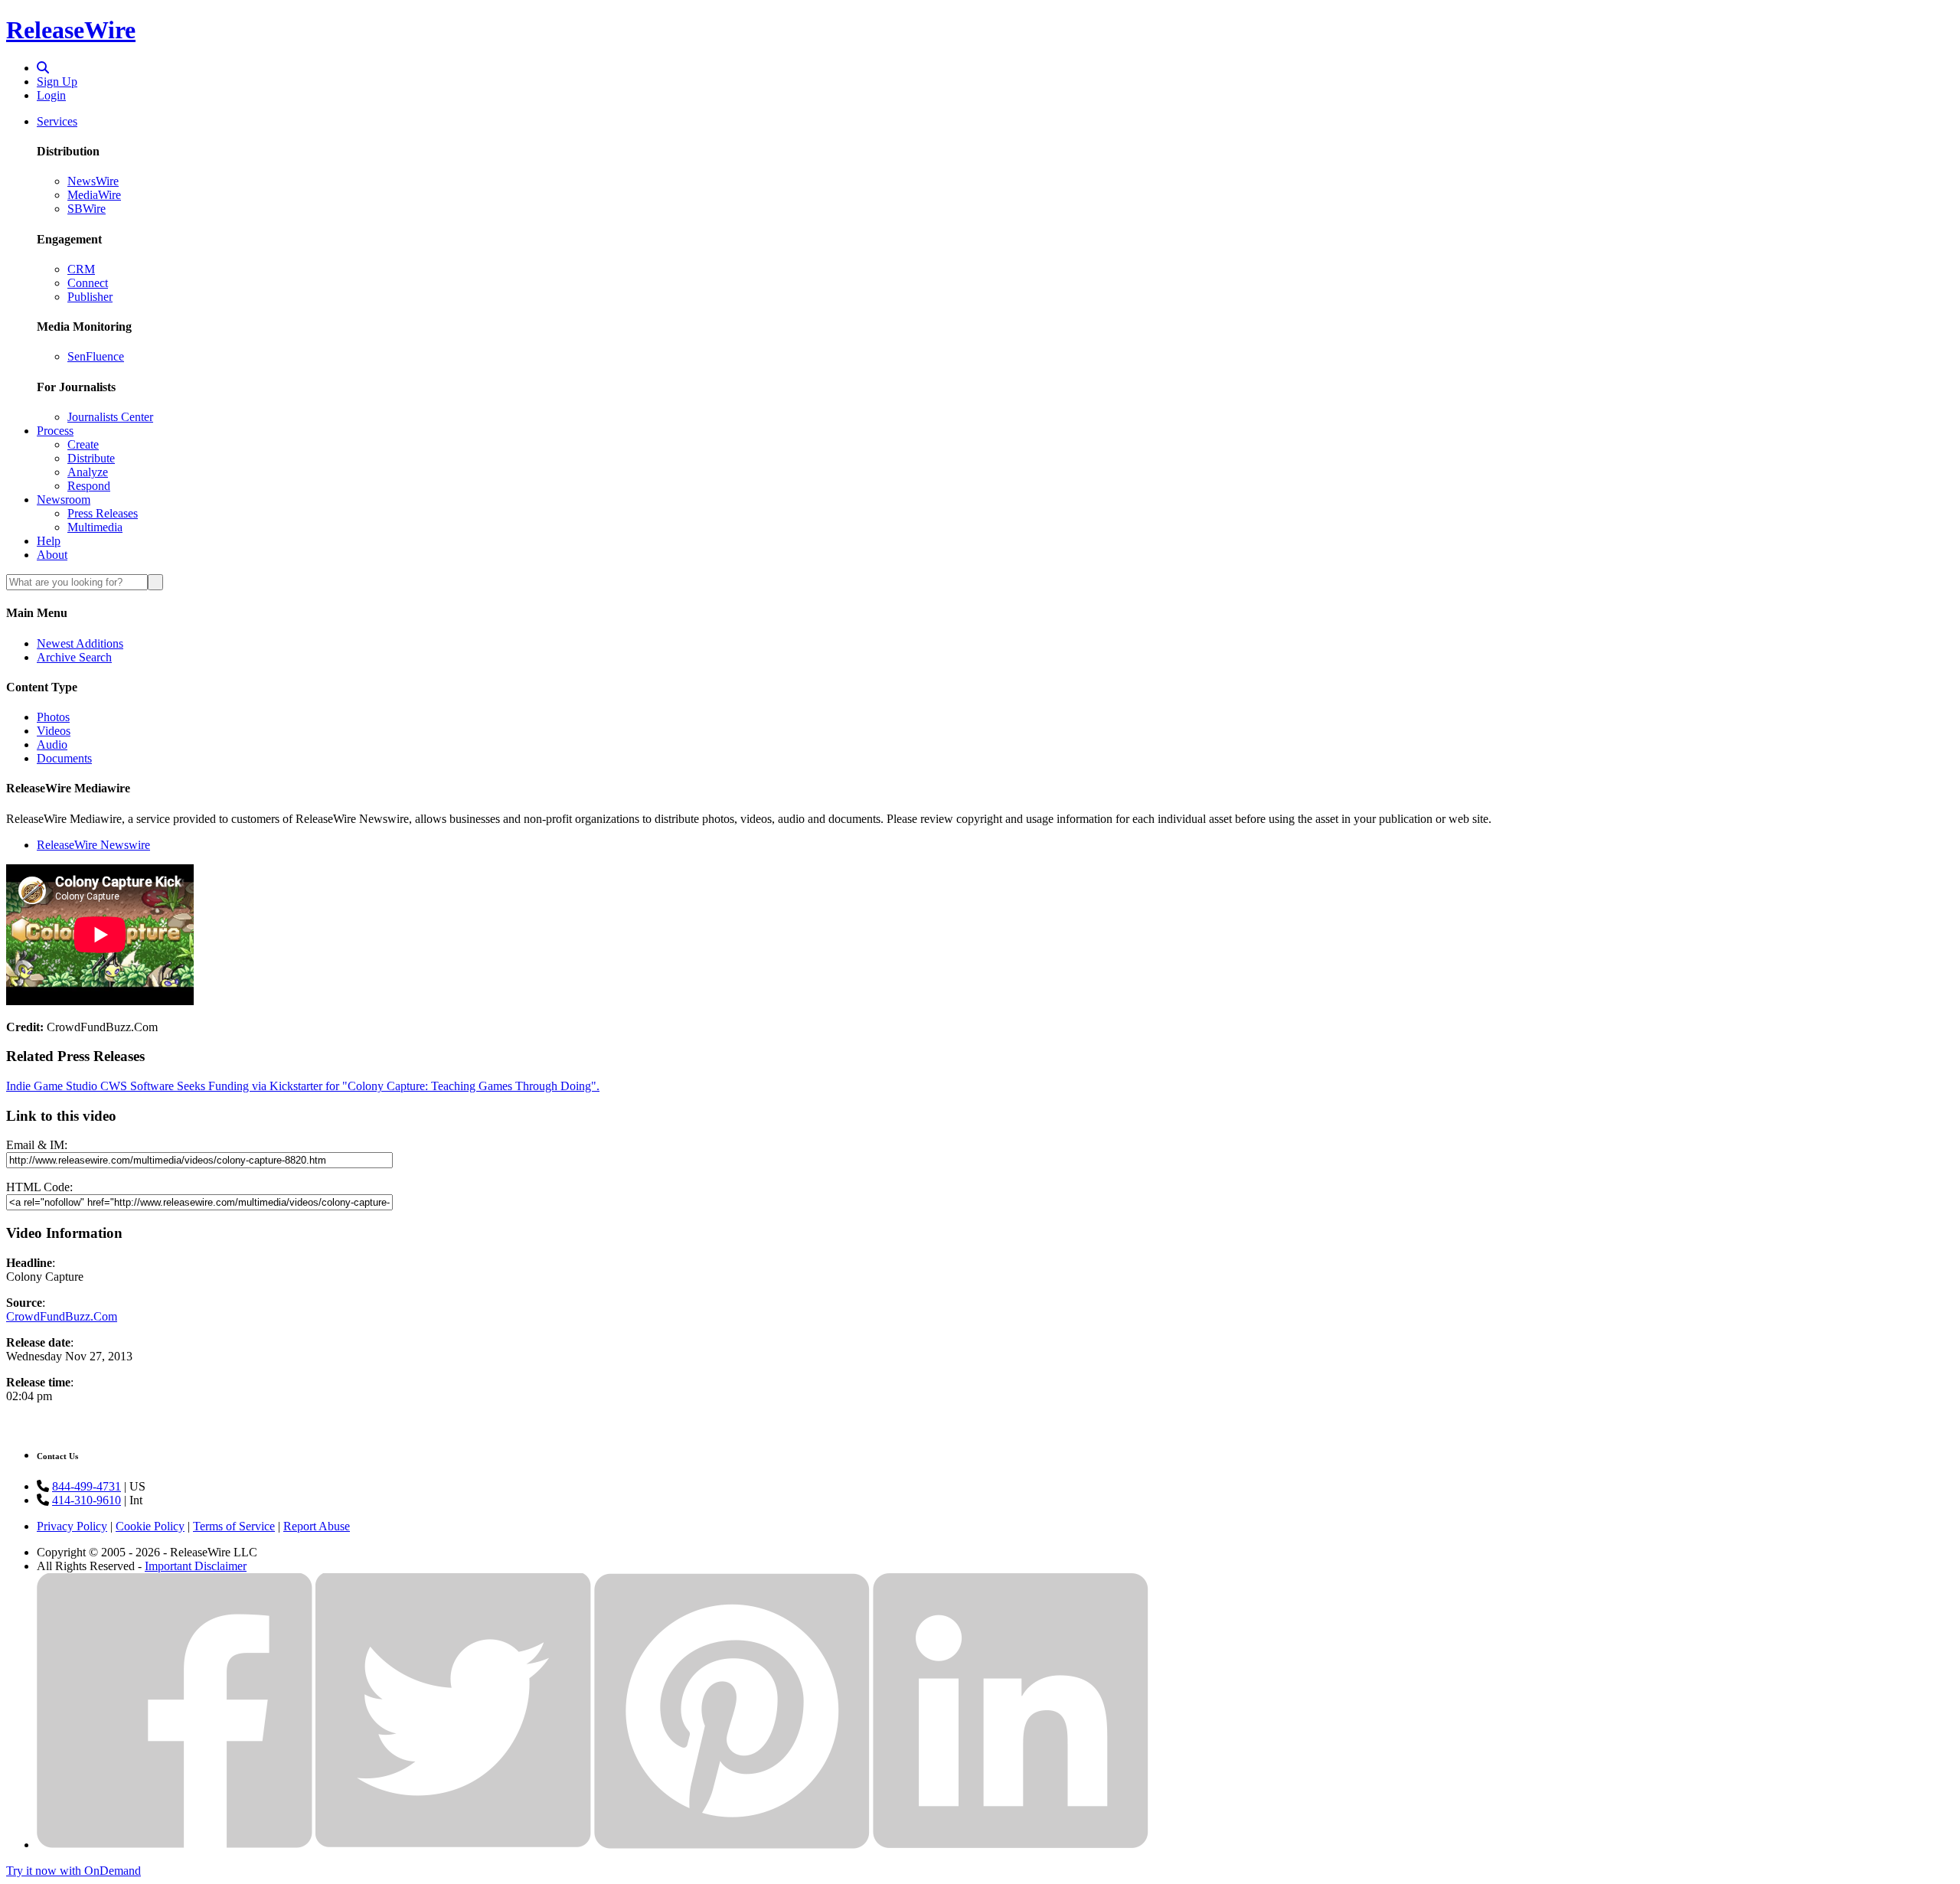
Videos (54, 731)
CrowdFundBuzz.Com (62, 1316)
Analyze (88, 472)
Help (49, 541)
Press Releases (103, 513)
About (52, 555)
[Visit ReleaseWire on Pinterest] (732, 1845)
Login (51, 95)
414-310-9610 (87, 1500)
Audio (52, 744)
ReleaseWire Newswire (93, 845)
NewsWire (93, 181)
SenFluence (96, 356)
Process (55, 431)
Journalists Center (110, 417)
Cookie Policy (150, 1526)
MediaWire (94, 195)
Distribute (91, 458)
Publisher (90, 297)
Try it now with (73, 1871)
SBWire (87, 209)
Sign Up (57, 82)
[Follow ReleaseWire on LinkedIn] (1011, 1845)
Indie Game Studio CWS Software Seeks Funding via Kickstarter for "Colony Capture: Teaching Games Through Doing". (303, 1086)
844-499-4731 (87, 1486)
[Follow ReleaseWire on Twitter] (453, 1845)
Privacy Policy (72, 1526)
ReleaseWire (71, 30)
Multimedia (95, 527)
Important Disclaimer (196, 1566)
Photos (53, 717)
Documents (64, 758)
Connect (88, 283)
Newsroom (64, 500)
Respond (89, 486)
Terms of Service (234, 1526)
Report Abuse (317, 1526)
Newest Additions (80, 643)
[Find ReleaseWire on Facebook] (175, 1845)
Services (57, 121)
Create (83, 444)
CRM (81, 269)
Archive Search (74, 657)
